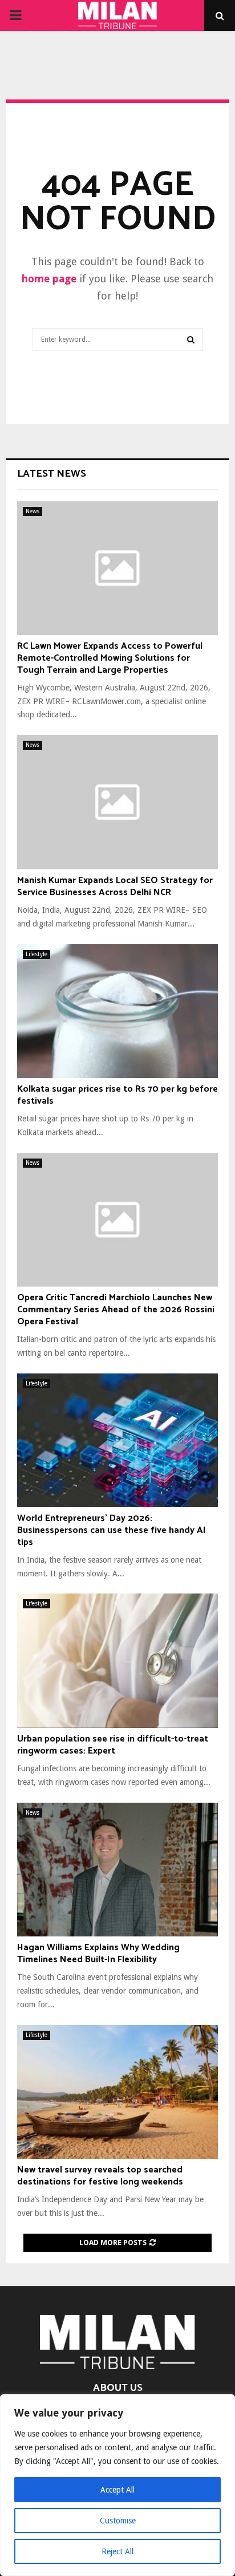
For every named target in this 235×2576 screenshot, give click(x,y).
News (33, 511)
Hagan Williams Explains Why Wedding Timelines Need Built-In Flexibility (98, 1954)
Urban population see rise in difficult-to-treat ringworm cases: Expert (113, 1745)
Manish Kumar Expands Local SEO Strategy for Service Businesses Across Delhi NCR (115, 886)
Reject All (117, 2551)
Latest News (52, 474)
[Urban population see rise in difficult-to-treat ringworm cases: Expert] (117, 1661)
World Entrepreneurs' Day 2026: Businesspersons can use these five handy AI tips (112, 1530)
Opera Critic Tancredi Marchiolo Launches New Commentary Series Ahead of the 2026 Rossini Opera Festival (116, 1310)
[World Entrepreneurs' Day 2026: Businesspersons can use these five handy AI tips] (117, 1441)
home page (49, 279)
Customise (118, 2521)
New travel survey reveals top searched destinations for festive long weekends (100, 2176)
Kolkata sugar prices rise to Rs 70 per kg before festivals (117, 1095)
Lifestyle (37, 954)
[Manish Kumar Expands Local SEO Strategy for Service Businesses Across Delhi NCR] (117, 802)
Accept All (117, 2490)
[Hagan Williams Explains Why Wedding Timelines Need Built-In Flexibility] (117, 1870)
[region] (117, 2485)
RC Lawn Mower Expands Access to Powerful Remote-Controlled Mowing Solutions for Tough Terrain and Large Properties (110, 658)
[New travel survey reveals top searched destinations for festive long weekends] (117, 2092)
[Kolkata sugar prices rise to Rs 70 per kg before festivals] (117, 1011)
